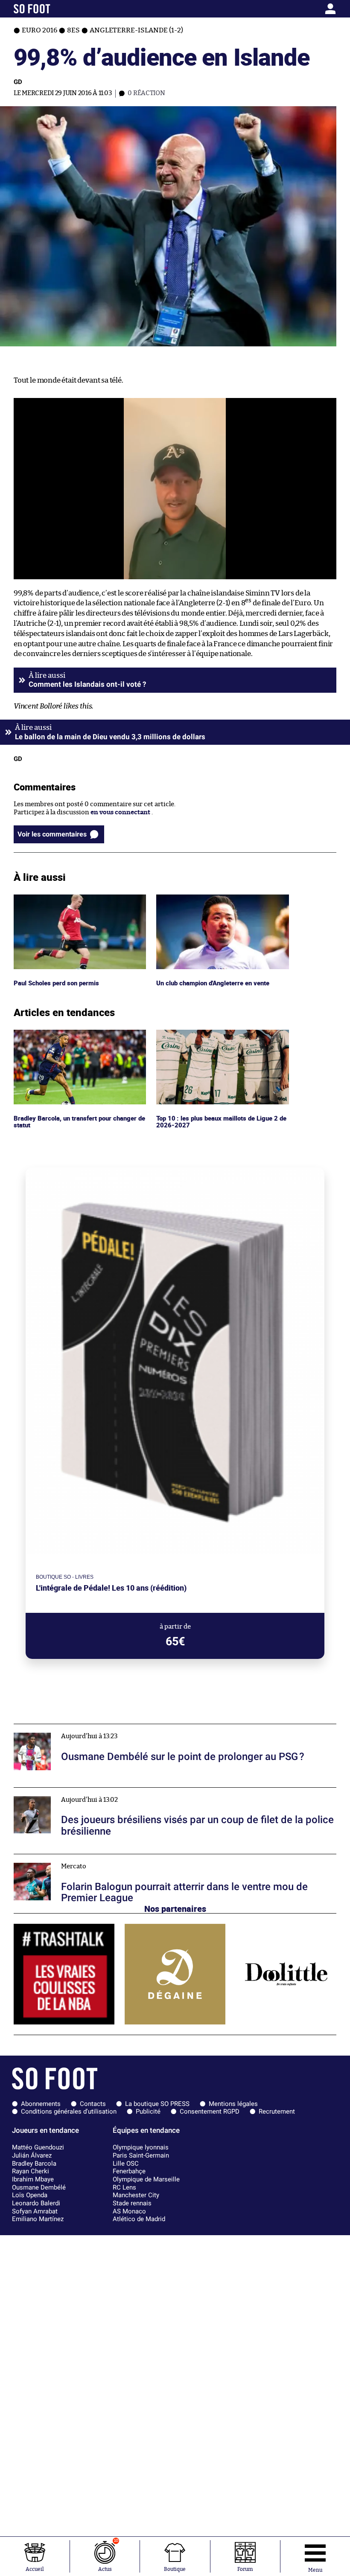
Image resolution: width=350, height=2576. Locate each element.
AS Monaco (129, 2211)
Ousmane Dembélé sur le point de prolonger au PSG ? (93, 1728)
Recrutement (277, 2111)
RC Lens (124, 2187)
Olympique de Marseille (146, 2179)
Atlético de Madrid (139, 2219)
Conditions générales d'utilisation (69, 2111)
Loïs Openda (30, 2195)
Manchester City (136, 2195)
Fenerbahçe (129, 2171)
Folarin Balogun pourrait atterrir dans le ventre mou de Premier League (121, 1858)
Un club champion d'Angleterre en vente (217, 898)
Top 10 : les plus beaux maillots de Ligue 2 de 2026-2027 (221, 1037)
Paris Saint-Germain (141, 2155)
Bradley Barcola (34, 2164)
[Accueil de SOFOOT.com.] (56, 9)
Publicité (148, 2111)
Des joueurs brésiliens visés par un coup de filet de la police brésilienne (120, 1791)
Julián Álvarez (32, 2155)
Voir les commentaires (52, 834)
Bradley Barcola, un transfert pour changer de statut (78, 1037)
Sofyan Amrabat (35, 2211)
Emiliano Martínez (38, 2219)
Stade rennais (132, 2203)
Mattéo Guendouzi (38, 2147)
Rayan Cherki (31, 2171)
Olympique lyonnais (141, 2147)
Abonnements (41, 2104)
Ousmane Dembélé (39, 2187)
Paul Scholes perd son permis (57, 898)
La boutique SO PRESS (157, 2104)
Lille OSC (126, 2164)
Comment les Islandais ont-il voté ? (87, 684)
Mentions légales (233, 2104)
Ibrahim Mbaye (33, 2179)
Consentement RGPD (210, 2111)
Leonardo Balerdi (36, 2203)
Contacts (93, 2104)
